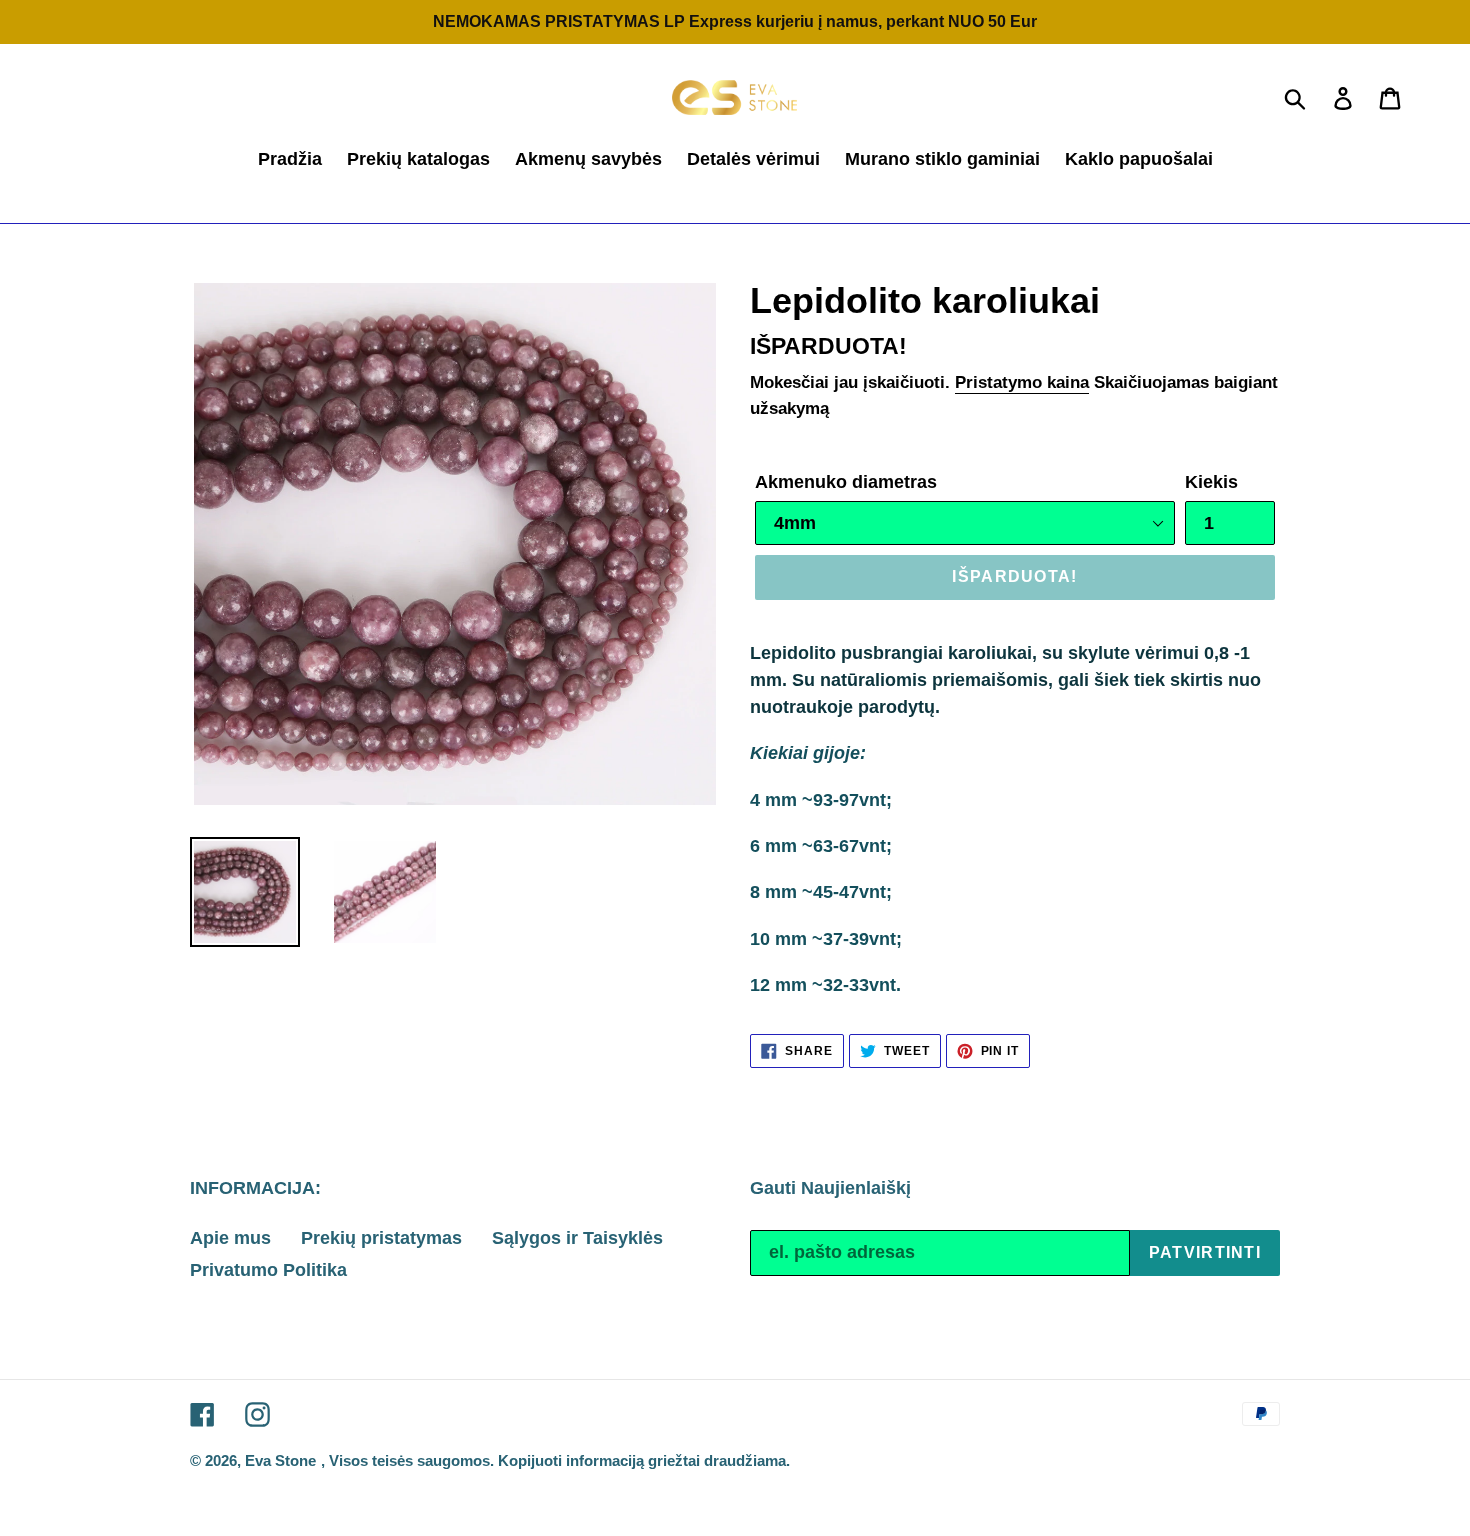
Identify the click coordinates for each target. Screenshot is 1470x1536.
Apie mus (230, 1238)
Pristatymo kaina (1022, 382)
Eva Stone (280, 1460)
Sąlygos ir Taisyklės (577, 1238)
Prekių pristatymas (381, 1238)
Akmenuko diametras (846, 482)
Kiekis (1211, 482)
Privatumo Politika (268, 1270)
